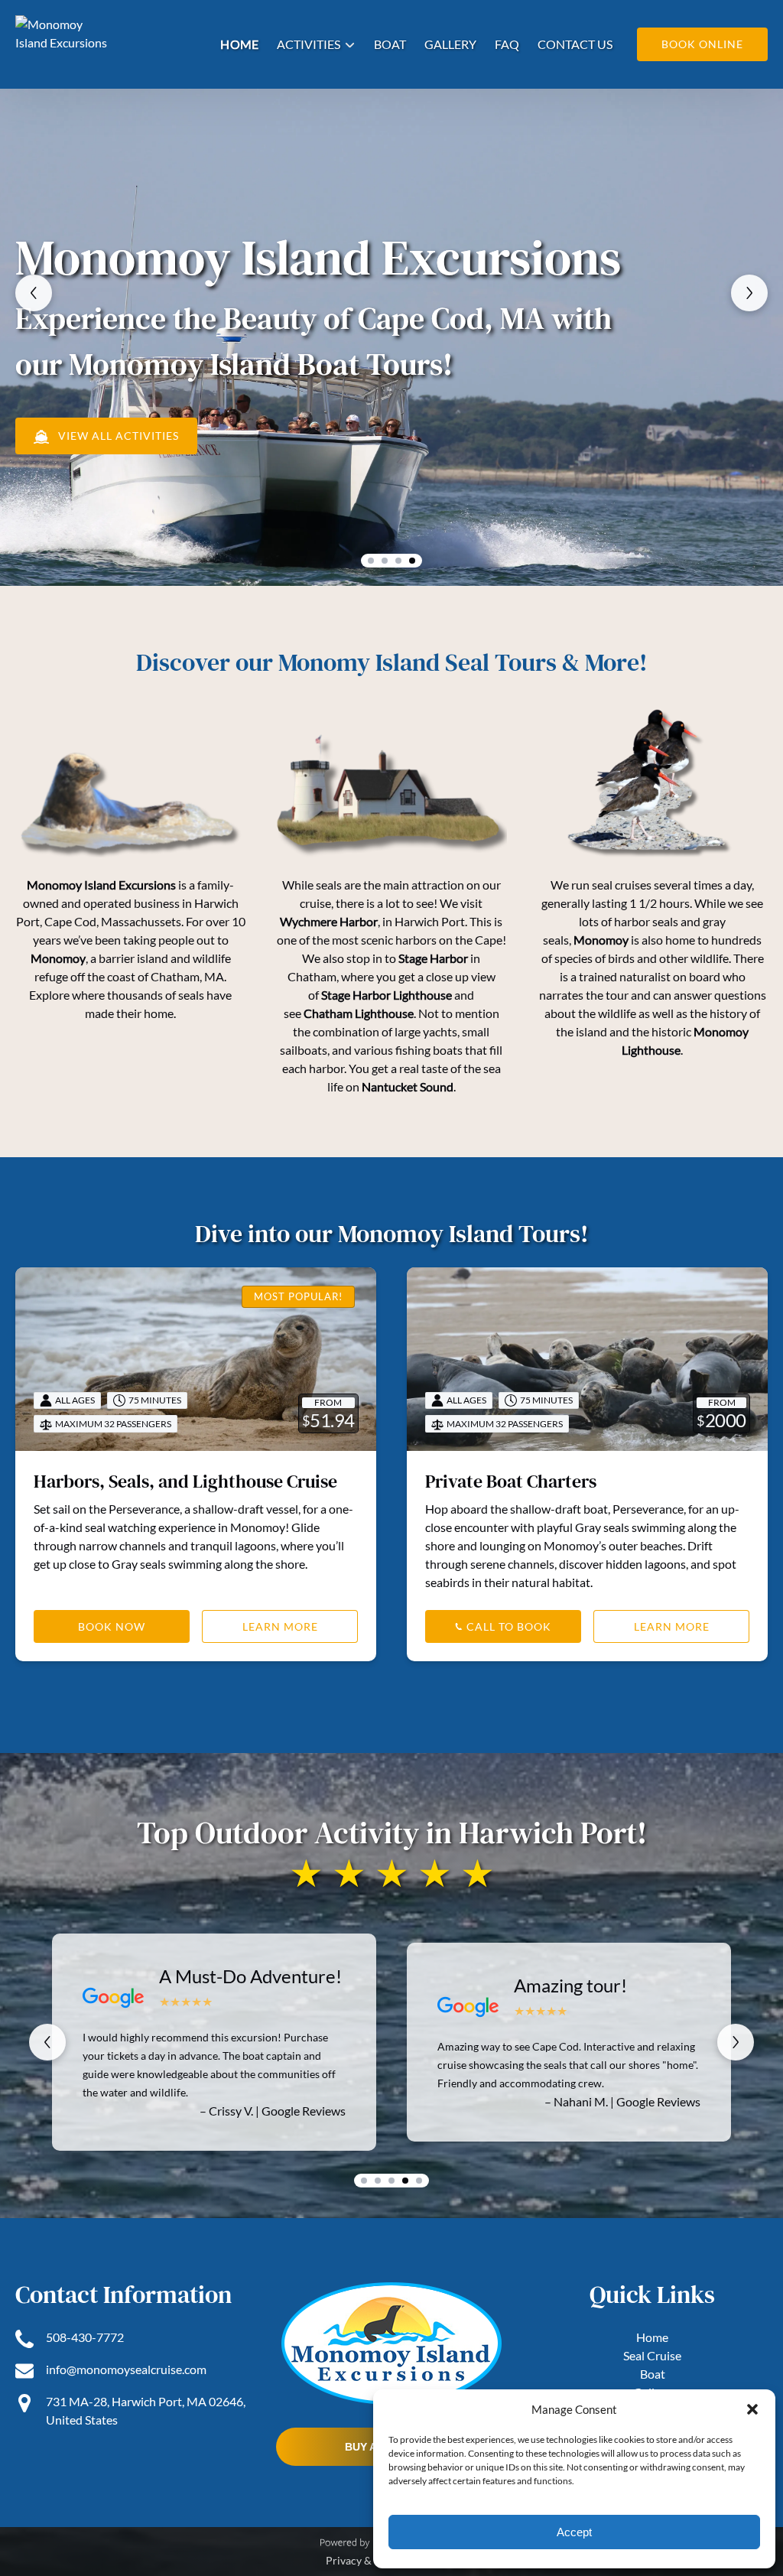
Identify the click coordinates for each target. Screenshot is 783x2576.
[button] (752, 2409)
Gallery (450, 44)
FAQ (507, 44)
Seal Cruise (652, 2355)
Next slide (749, 293)
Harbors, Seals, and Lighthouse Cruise (185, 1481)
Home (239, 44)
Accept (574, 2532)
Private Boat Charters (511, 1481)
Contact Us (575, 44)
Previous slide (34, 293)
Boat (390, 44)
